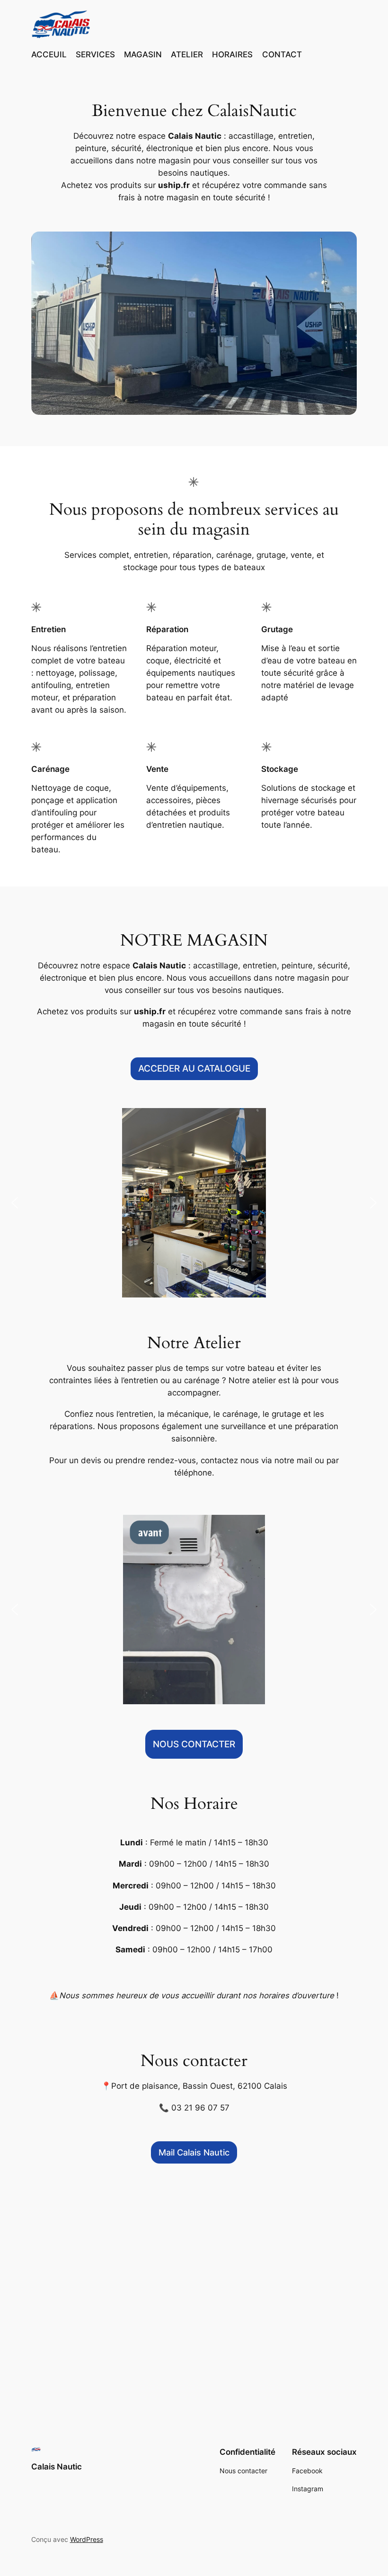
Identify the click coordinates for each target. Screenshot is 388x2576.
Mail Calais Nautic (194, 2152)
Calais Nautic (57, 2467)
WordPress (87, 2539)
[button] (15, 1203)
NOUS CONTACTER (194, 1744)
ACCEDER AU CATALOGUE (194, 1069)
